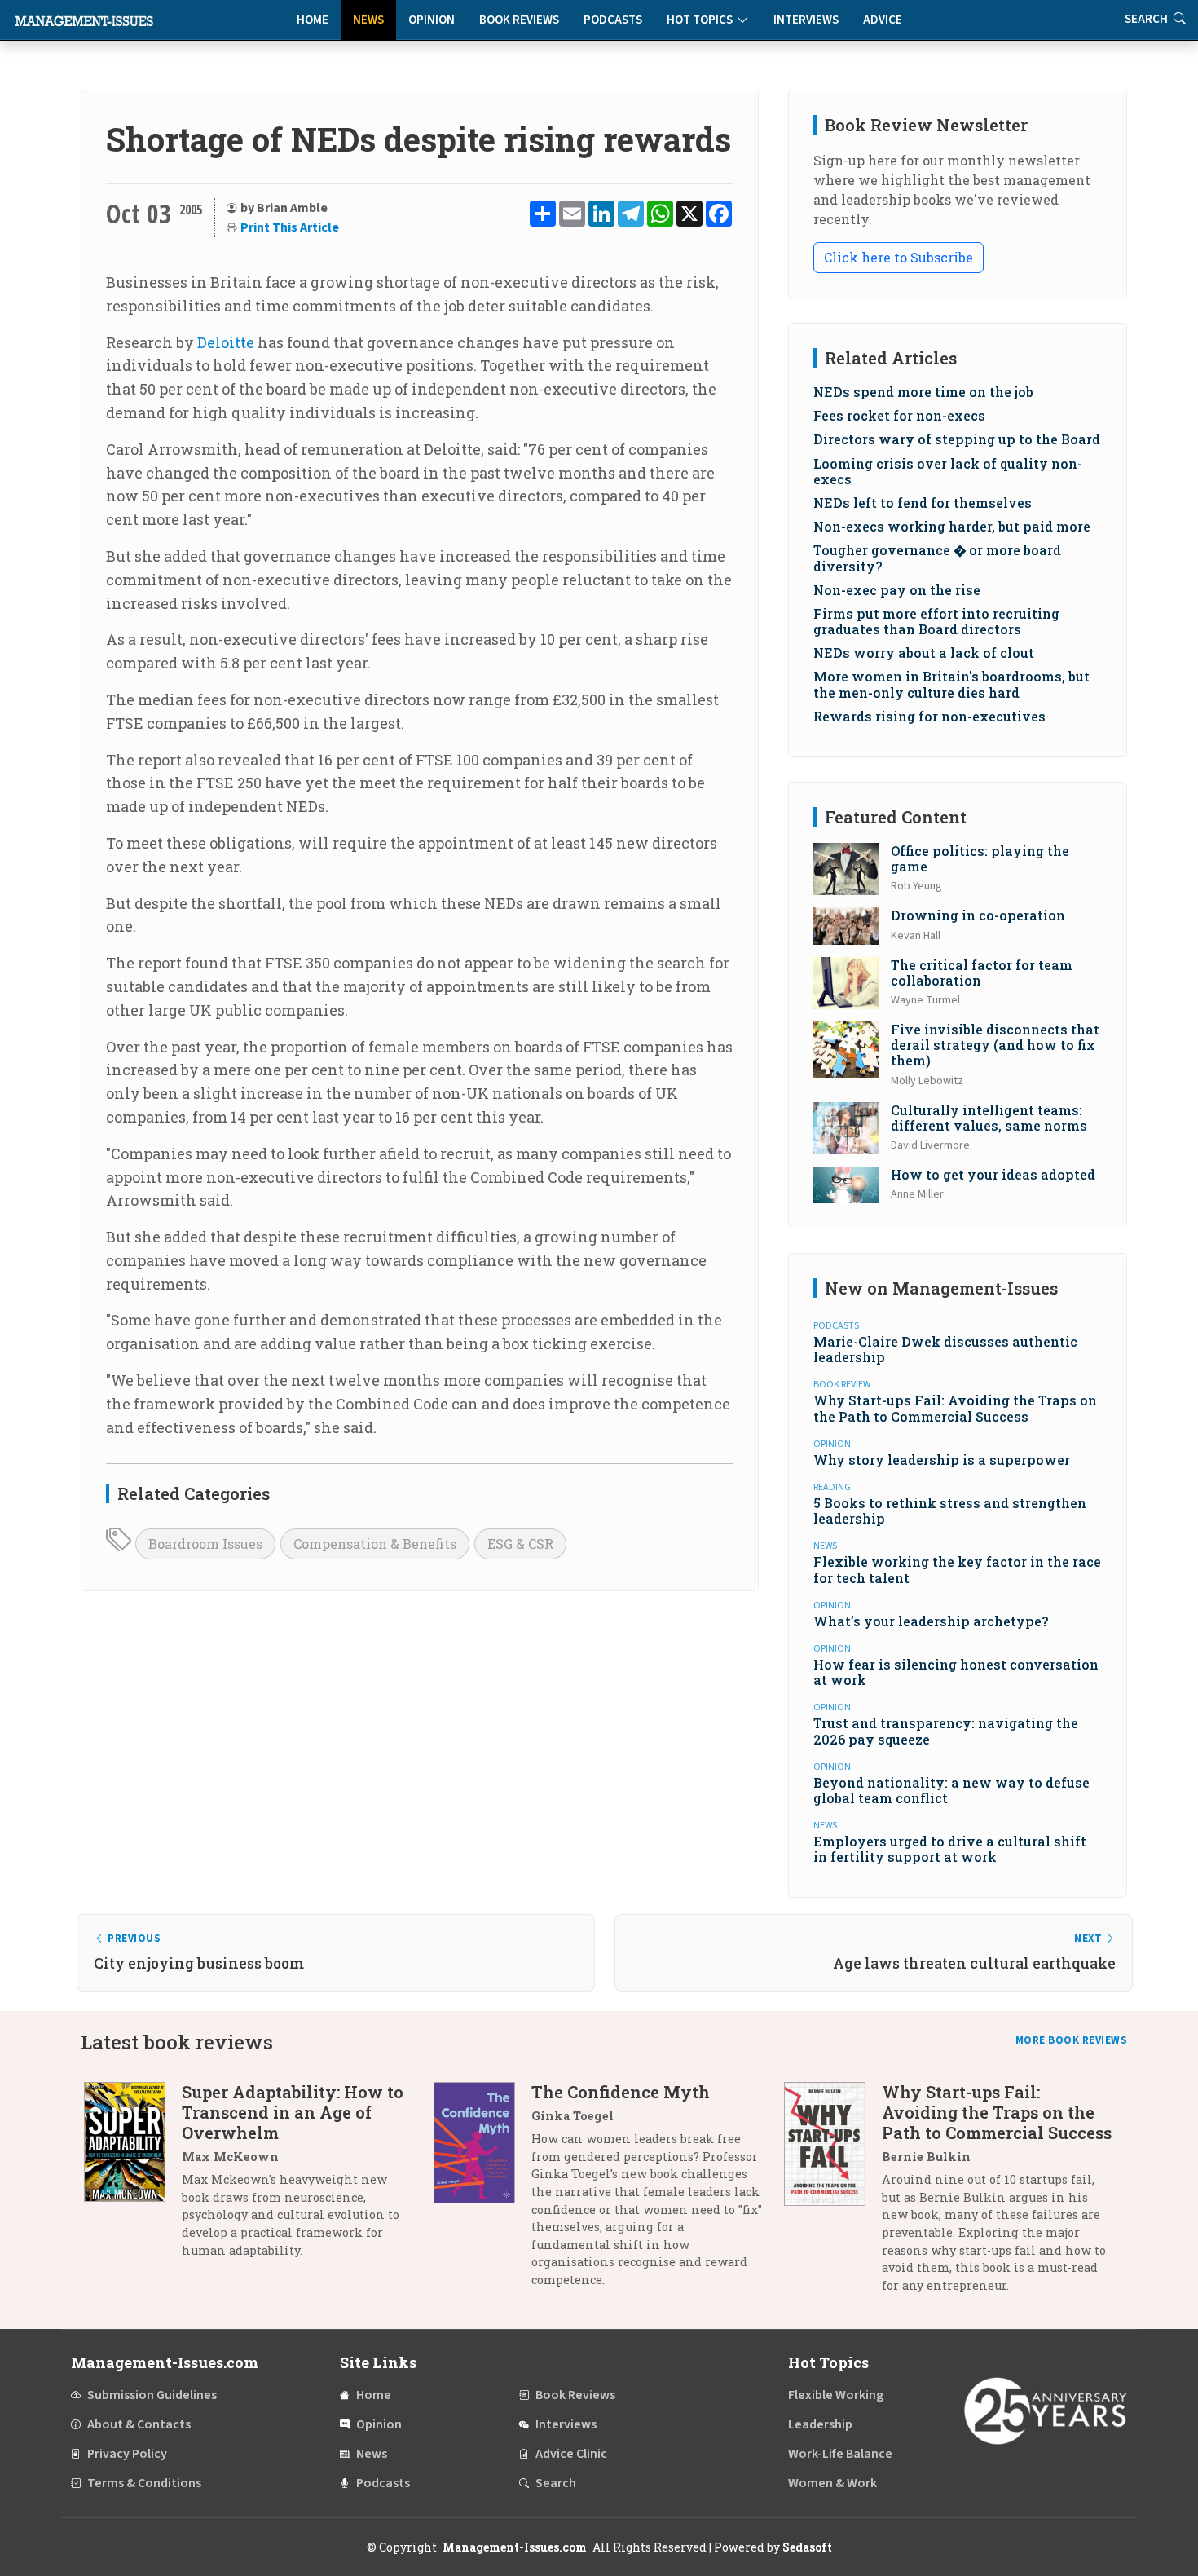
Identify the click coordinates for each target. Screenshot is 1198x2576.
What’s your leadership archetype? (931, 1621)
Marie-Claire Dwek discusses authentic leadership (945, 1349)
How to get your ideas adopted (993, 1174)
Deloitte (226, 342)
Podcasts (613, 20)
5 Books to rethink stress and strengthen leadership (950, 1511)
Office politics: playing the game (980, 858)
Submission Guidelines (152, 2395)
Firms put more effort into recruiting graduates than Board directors (936, 621)
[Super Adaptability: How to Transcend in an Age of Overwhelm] (133, 2177)
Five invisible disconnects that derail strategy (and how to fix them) (995, 1045)
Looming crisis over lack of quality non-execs (948, 471)
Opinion (432, 20)
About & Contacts (139, 2424)
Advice (883, 20)
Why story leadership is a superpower (942, 1460)
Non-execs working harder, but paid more (952, 526)
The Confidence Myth (621, 2092)
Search (556, 2483)
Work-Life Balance (840, 2454)
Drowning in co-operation (978, 915)
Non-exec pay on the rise (897, 590)
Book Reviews (519, 20)
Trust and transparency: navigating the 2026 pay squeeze (946, 1731)
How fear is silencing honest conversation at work (956, 1672)
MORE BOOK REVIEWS (1072, 2040)
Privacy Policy (127, 2454)
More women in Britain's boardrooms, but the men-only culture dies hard (951, 684)
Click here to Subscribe (898, 257)
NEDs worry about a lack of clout (924, 653)
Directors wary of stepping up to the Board (957, 439)
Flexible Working (836, 2395)
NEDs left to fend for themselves (923, 503)
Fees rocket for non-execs (899, 415)
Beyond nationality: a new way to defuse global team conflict (951, 1790)
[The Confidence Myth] (482, 2192)
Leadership (820, 2424)
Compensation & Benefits (375, 1544)
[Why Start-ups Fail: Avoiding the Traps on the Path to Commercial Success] (833, 2194)
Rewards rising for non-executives (929, 716)
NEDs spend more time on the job (923, 392)
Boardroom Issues (205, 1544)
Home (313, 20)
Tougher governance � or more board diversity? (937, 558)
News (368, 20)
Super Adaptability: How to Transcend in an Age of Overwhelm (293, 2112)
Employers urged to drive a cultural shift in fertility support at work (950, 1849)
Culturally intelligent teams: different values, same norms (989, 1118)
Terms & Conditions (144, 2483)
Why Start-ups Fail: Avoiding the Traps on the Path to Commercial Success (955, 1408)
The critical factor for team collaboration (982, 973)
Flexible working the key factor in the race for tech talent (957, 1569)
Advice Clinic (571, 2454)
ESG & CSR (520, 1544)
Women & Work (832, 2483)
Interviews (806, 20)
